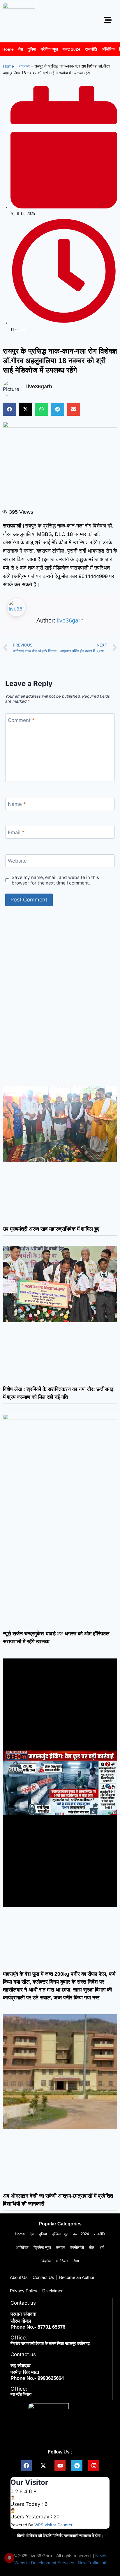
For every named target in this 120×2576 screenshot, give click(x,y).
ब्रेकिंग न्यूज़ (49, 49)
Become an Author (77, 2277)
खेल (92, 2247)
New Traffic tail (92, 2563)
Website (17, 861)
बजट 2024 (72, 49)
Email (16, 832)
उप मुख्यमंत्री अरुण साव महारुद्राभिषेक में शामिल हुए (51, 1229)
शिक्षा (76, 2261)
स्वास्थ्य (24, 66)
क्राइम (61, 2247)
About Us (19, 2277)
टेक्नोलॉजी (77, 2247)
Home (8, 49)
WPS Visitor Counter (53, 2525)
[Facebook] (26, 2466)
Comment (21, 720)
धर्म (102, 2247)
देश (21, 49)
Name (17, 804)
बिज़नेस (46, 2261)
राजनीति (91, 49)
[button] (9, 409)
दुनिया (32, 49)
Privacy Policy (24, 2291)
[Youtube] (60, 2466)
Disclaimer (52, 2291)
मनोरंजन (62, 2261)
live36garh (70, 620)
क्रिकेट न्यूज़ (42, 2247)
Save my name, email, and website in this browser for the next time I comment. (55, 880)
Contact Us (43, 2277)
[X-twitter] (43, 2466)
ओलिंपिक (108, 49)
